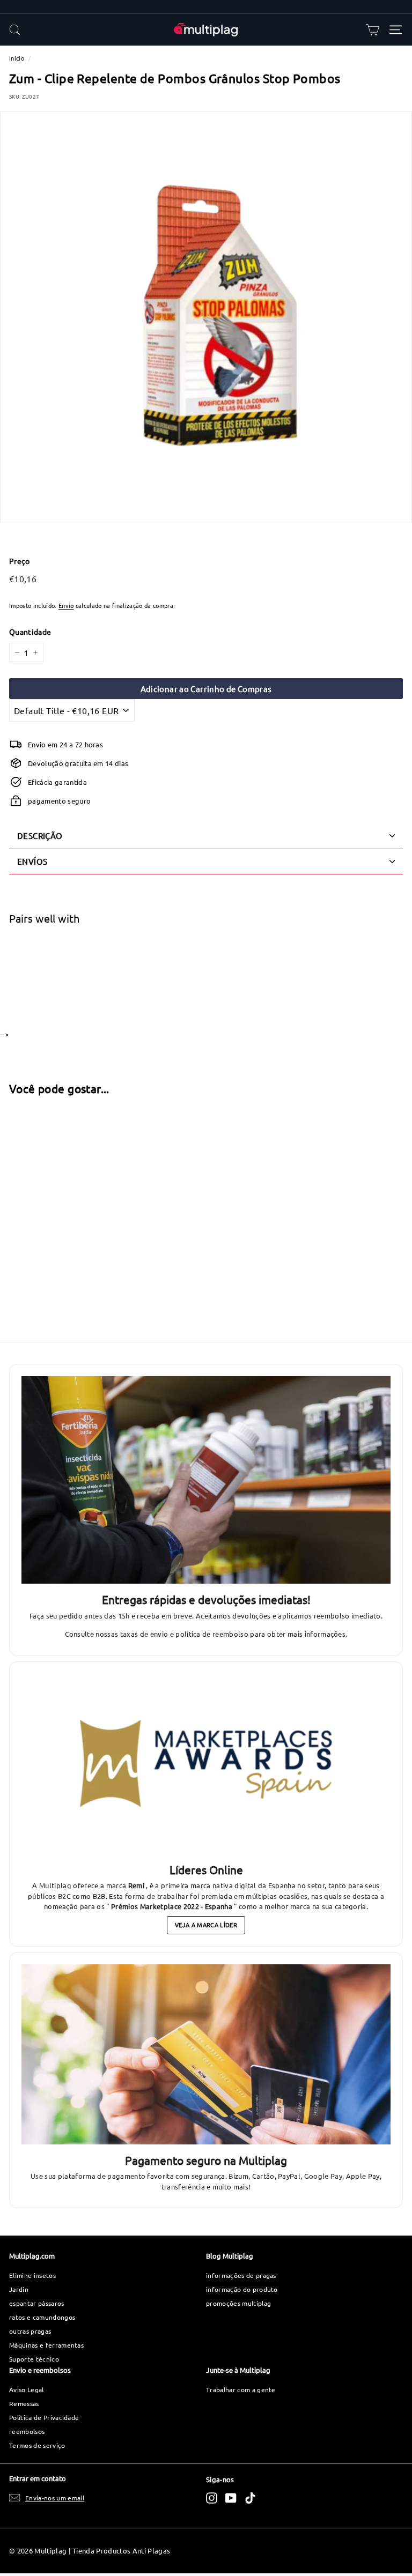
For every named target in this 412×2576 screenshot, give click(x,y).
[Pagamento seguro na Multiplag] (206, 2054)
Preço (20, 561)
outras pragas (30, 2331)
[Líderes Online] (206, 1764)
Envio (66, 605)
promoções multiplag (238, 2303)
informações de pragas (241, 2275)
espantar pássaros (37, 2303)
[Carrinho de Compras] (373, 30)
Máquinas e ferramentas (46, 2345)
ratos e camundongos (42, 2317)
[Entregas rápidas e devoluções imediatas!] (206, 1480)
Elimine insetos (32, 2275)
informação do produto (242, 2289)
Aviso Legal (27, 2389)
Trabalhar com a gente (241, 2389)
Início (17, 58)
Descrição (40, 836)
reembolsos (27, 2431)
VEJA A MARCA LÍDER (206, 1925)
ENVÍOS (32, 861)
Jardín (19, 2289)
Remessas (24, 2403)
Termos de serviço (37, 2445)
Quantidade (30, 632)
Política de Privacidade (44, 2417)
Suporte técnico (34, 2359)
